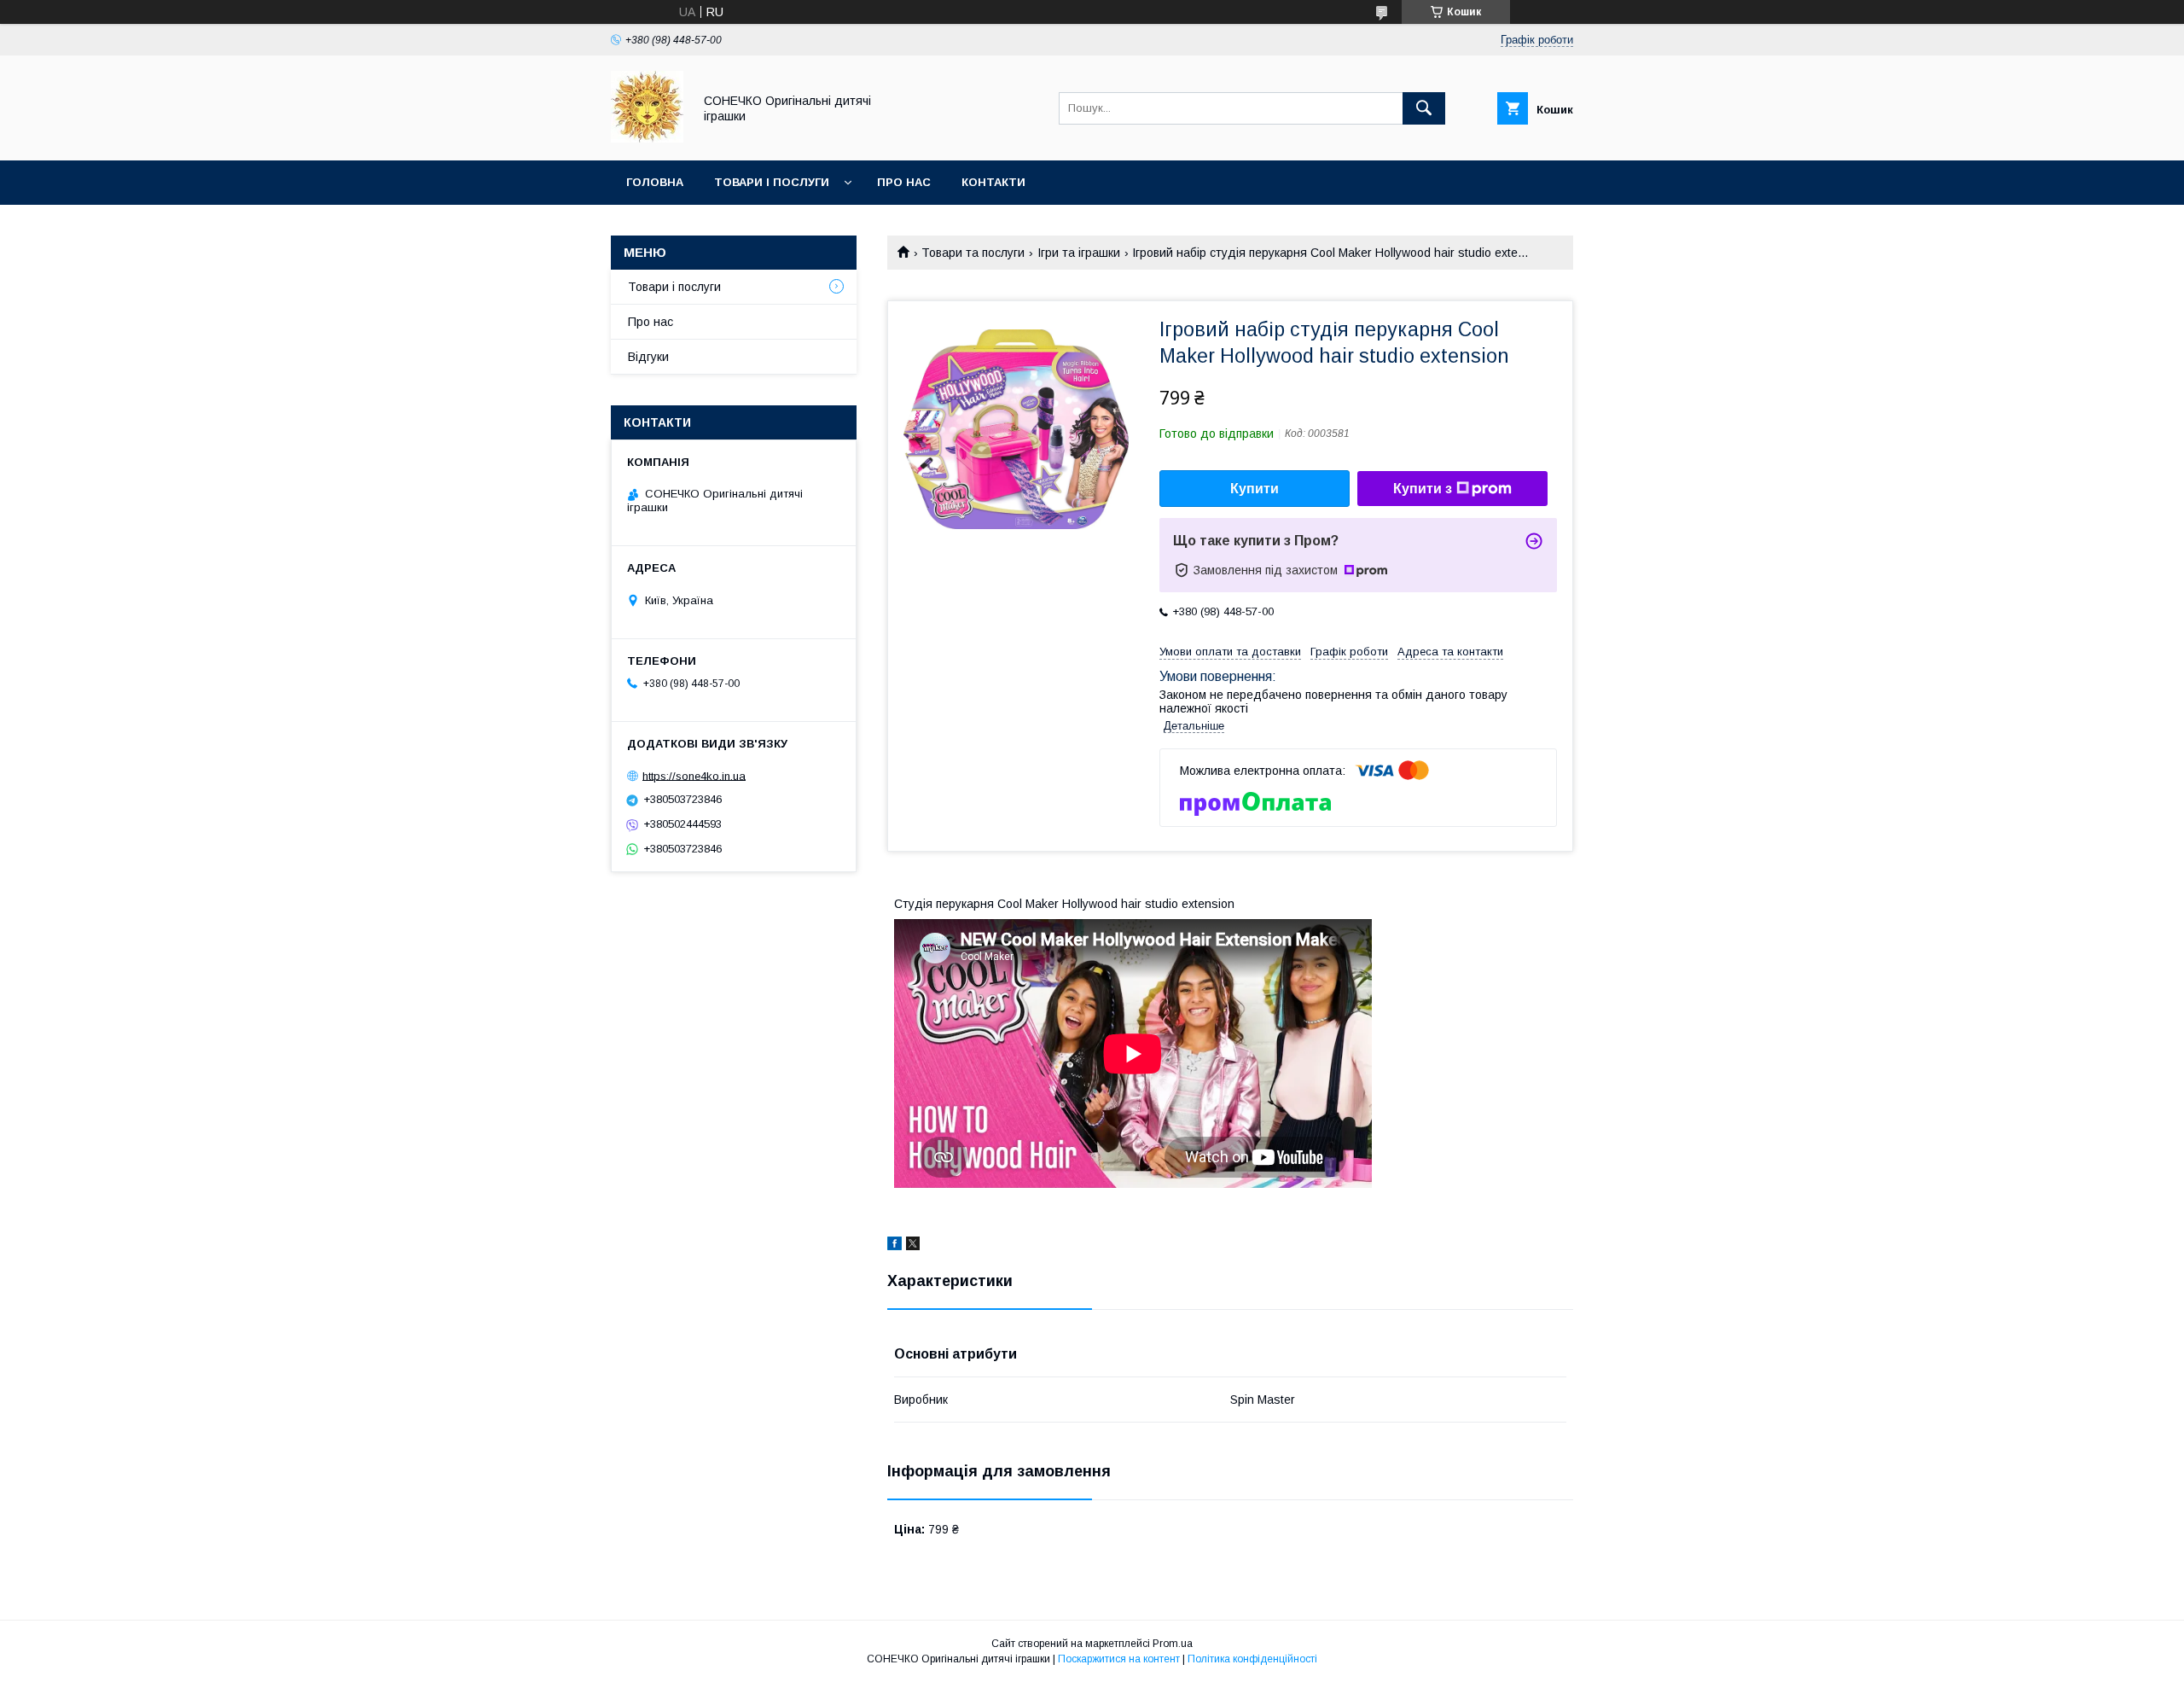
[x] (913, 1246)
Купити (1255, 489)
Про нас (904, 182)
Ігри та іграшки (1079, 253)
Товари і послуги (772, 182)
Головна (655, 182)
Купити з (1423, 489)
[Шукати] (1424, 108)
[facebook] (895, 1246)
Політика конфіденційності (1252, 1659)
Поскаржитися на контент (1119, 1659)
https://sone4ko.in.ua (694, 775)
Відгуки (648, 357)
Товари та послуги (973, 253)
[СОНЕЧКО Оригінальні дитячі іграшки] (647, 138)
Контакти (993, 182)
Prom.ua (1173, 1644)
